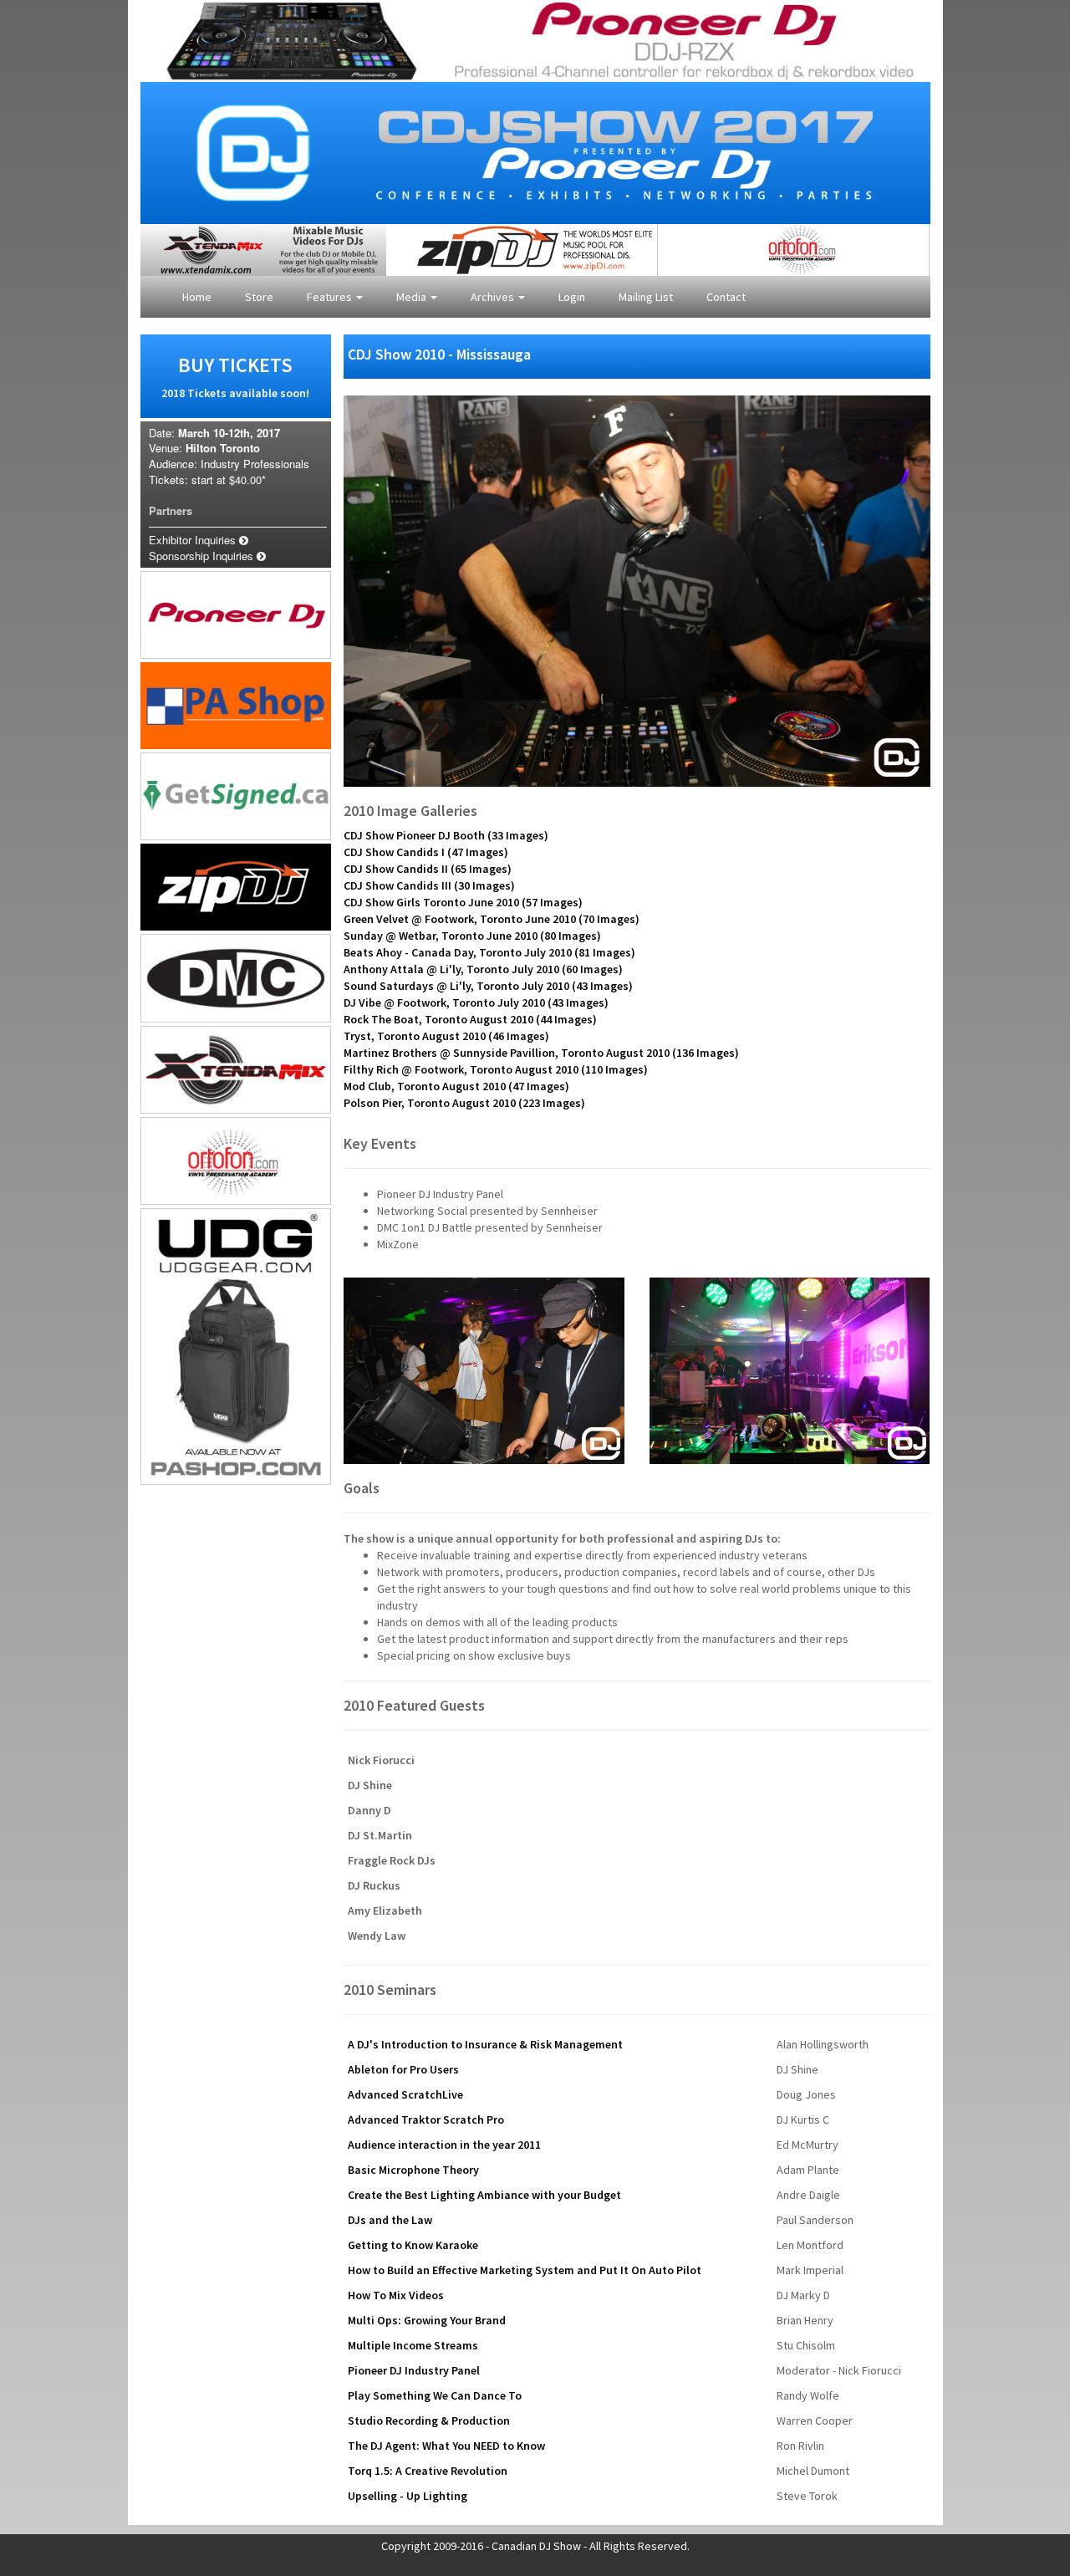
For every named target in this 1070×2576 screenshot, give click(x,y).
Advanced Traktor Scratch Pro (426, 2119)
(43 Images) (488, 986)
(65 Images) (428, 869)
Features (331, 297)
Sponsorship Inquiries (203, 556)
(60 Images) (483, 969)
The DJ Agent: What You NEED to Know (446, 2446)
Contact (726, 297)
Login (572, 297)
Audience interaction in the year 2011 (444, 2145)
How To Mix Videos (396, 2295)
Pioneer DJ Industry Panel (414, 2370)
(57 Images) (463, 902)
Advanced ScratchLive (405, 2094)
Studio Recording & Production (429, 2420)
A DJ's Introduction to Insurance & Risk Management (485, 2044)
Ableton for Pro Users (403, 2069)
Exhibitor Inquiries (194, 540)
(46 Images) (446, 1036)
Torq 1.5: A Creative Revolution (428, 2471)
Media (413, 297)
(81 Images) (489, 952)
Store (259, 297)
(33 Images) (446, 835)
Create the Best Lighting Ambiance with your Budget (484, 2195)
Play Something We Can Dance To (435, 2395)
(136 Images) (541, 1053)
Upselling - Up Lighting (408, 2496)
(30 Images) (429, 885)
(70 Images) (492, 919)
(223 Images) (464, 1103)
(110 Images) (496, 1069)
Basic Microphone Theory (413, 2170)
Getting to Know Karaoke (413, 2245)
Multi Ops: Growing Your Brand (427, 2320)
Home (197, 297)
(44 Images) (470, 1019)
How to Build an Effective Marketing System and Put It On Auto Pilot (525, 2270)
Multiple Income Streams (413, 2345)
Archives (494, 297)
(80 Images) (472, 936)
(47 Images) (426, 852)
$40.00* (247, 479)
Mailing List (646, 297)
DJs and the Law (390, 2220)
